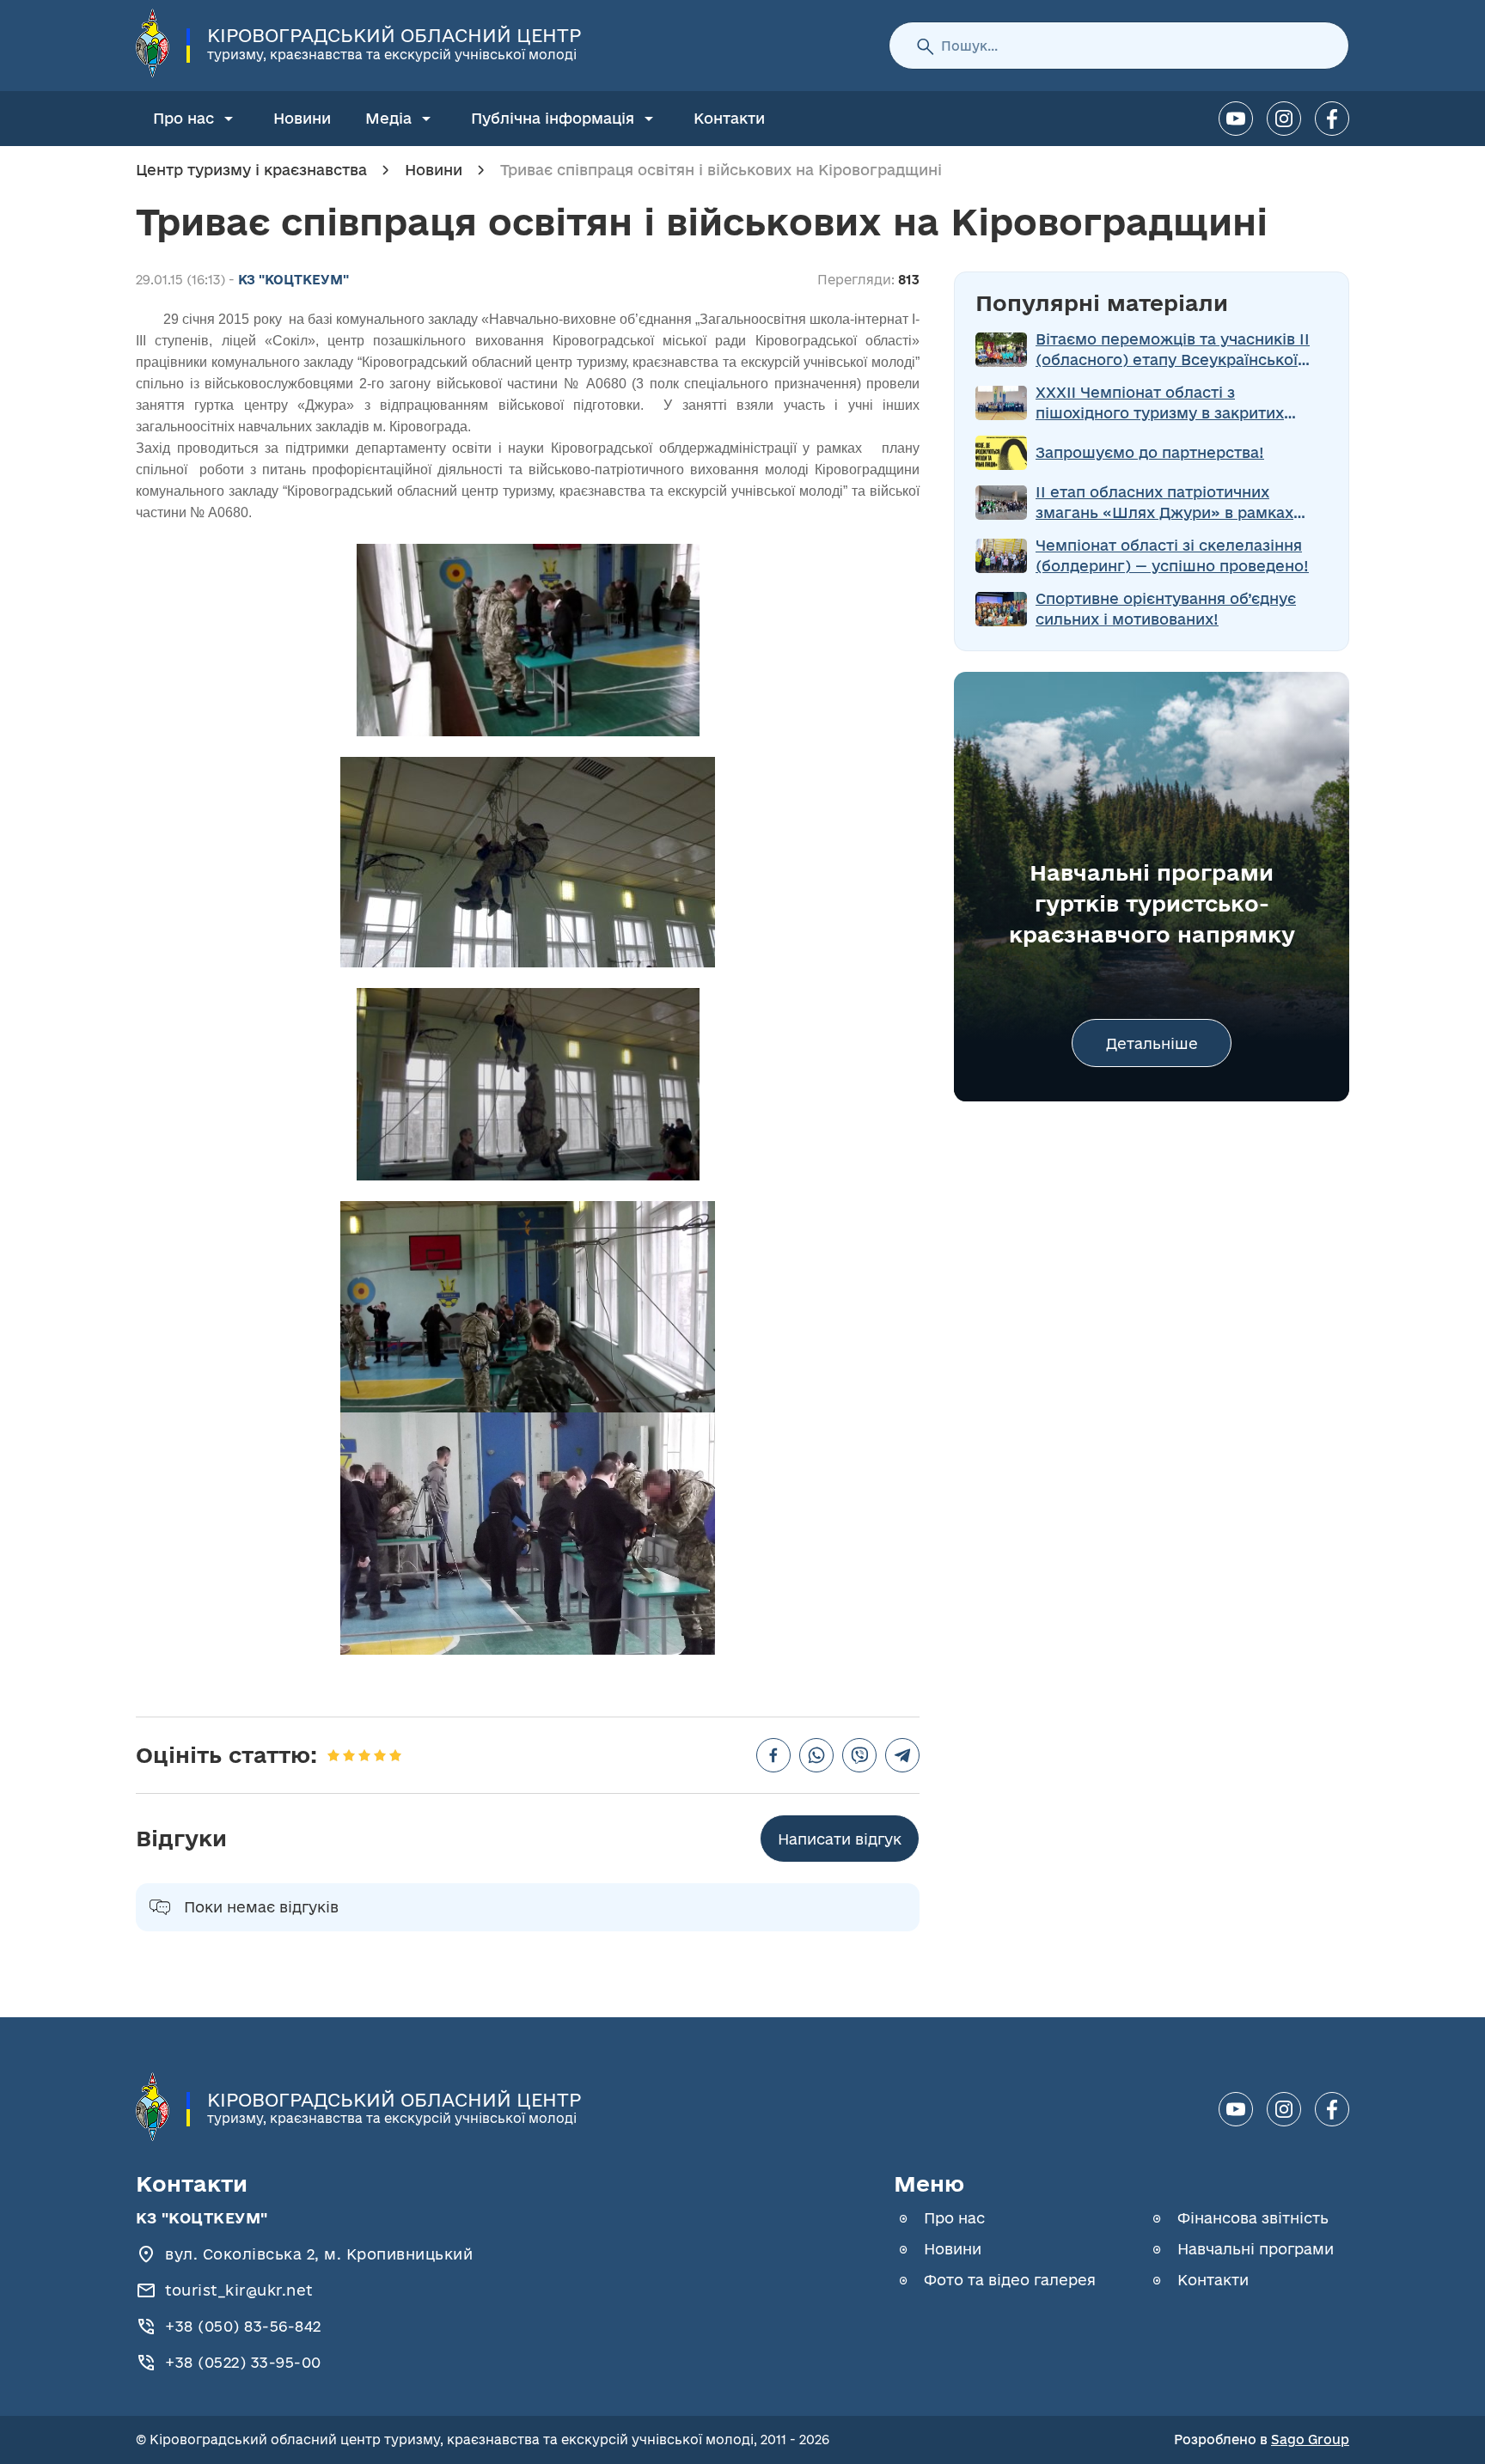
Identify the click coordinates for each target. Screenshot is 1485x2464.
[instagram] (1284, 119)
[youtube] (1236, 119)
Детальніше (1152, 1043)
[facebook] (1332, 119)
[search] (925, 46)
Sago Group (1310, 2440)
